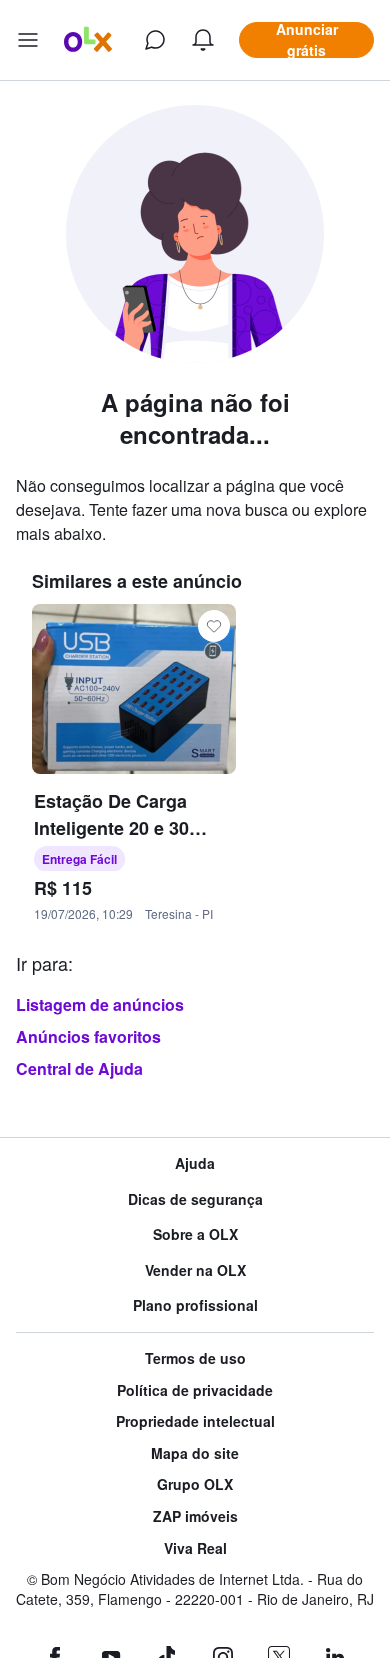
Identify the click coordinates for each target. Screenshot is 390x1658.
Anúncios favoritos (88, 1036)
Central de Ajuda (79, 1068)
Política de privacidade (195, 1390)
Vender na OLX (195, 1270)
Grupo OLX (195, 1484)
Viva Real (195, 1548)
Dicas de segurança (195, 1199)
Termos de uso (195, 1358)
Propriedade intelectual (195, 1421)
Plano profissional (195, 1305)
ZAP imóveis (195, 1516)
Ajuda (195, 1163)
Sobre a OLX (195, 1234)
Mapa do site (195, 1453)
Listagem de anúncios (100, 1004)
